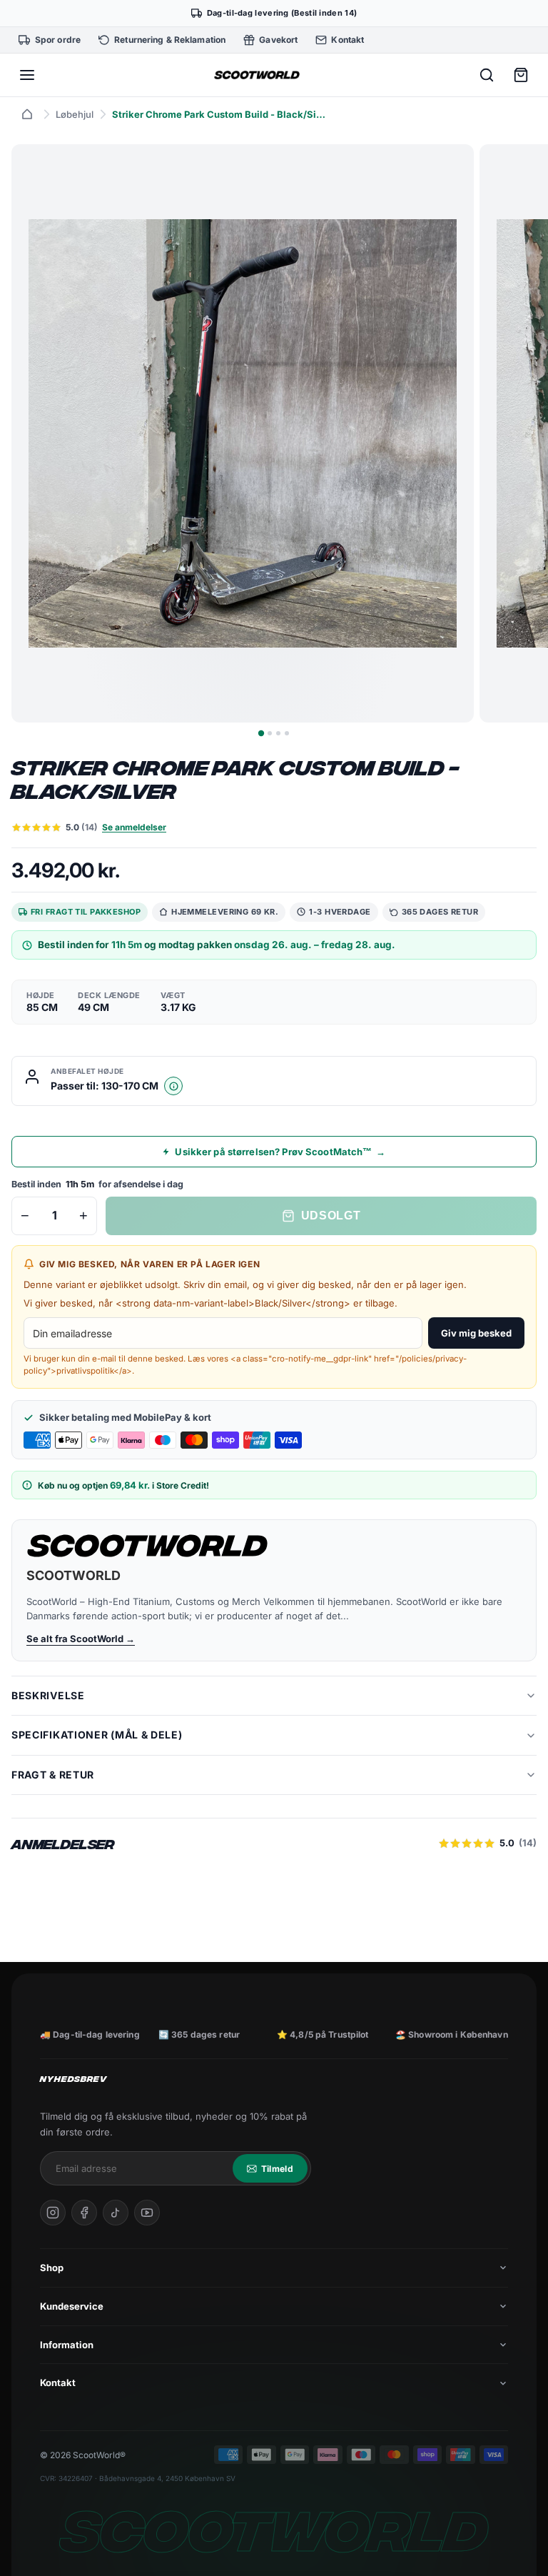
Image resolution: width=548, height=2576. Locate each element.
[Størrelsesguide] (173, 1086)
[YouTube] (147, 2213)
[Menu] (27, 75)
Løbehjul (75, 114)
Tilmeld (277, 2169)
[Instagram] (53, 2213)
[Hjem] (27, 114)
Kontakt (58, 2383)
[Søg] (487, 75)
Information (67, 2345)
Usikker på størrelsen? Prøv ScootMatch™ (280, 1152)
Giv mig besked (476, 1333)
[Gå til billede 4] (287, 733)
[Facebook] (84, 2213)
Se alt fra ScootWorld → (81, 1639)
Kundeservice (72, 2306)
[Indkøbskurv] (521, 75)
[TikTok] (116, 2213)
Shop (52, 2268)
